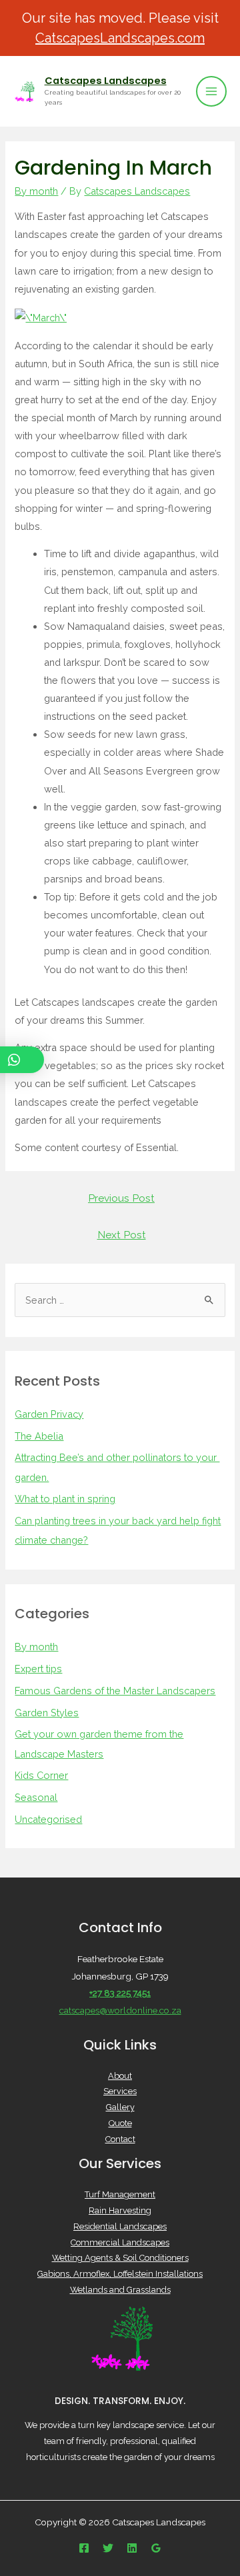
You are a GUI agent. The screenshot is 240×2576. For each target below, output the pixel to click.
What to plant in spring (65, 1499)
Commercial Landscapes (120, 2242)
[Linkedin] (132, 2548)
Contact (120, 2139)
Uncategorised (48, 1819)
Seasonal (36, 1797)
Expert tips (38, 1669)
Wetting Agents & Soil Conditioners (120, 2258)
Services (120, 2091)
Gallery (120, 2107)
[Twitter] (108, 2548)
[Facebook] (84, 2548)
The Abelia (39, 1436)
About (120, 2076)
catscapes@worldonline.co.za (120, 2010)
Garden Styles (47, 1713)
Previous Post (121, 1198)
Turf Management (120, 2194)
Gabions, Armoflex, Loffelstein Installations (120, 2274)
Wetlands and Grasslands (120, 2290)
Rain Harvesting (120, 2210)
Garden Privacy (49, 1414)
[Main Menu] (211, 91)
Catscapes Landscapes (106, 81)
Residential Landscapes (120, 2226)
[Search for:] (120, 1300)
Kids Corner (41, 1775)
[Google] (156, 2548)
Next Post (122, 1235)
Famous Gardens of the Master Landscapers (115, 1691)
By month (36, 191)
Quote (120, 2123)
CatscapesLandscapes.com (120, 38)
